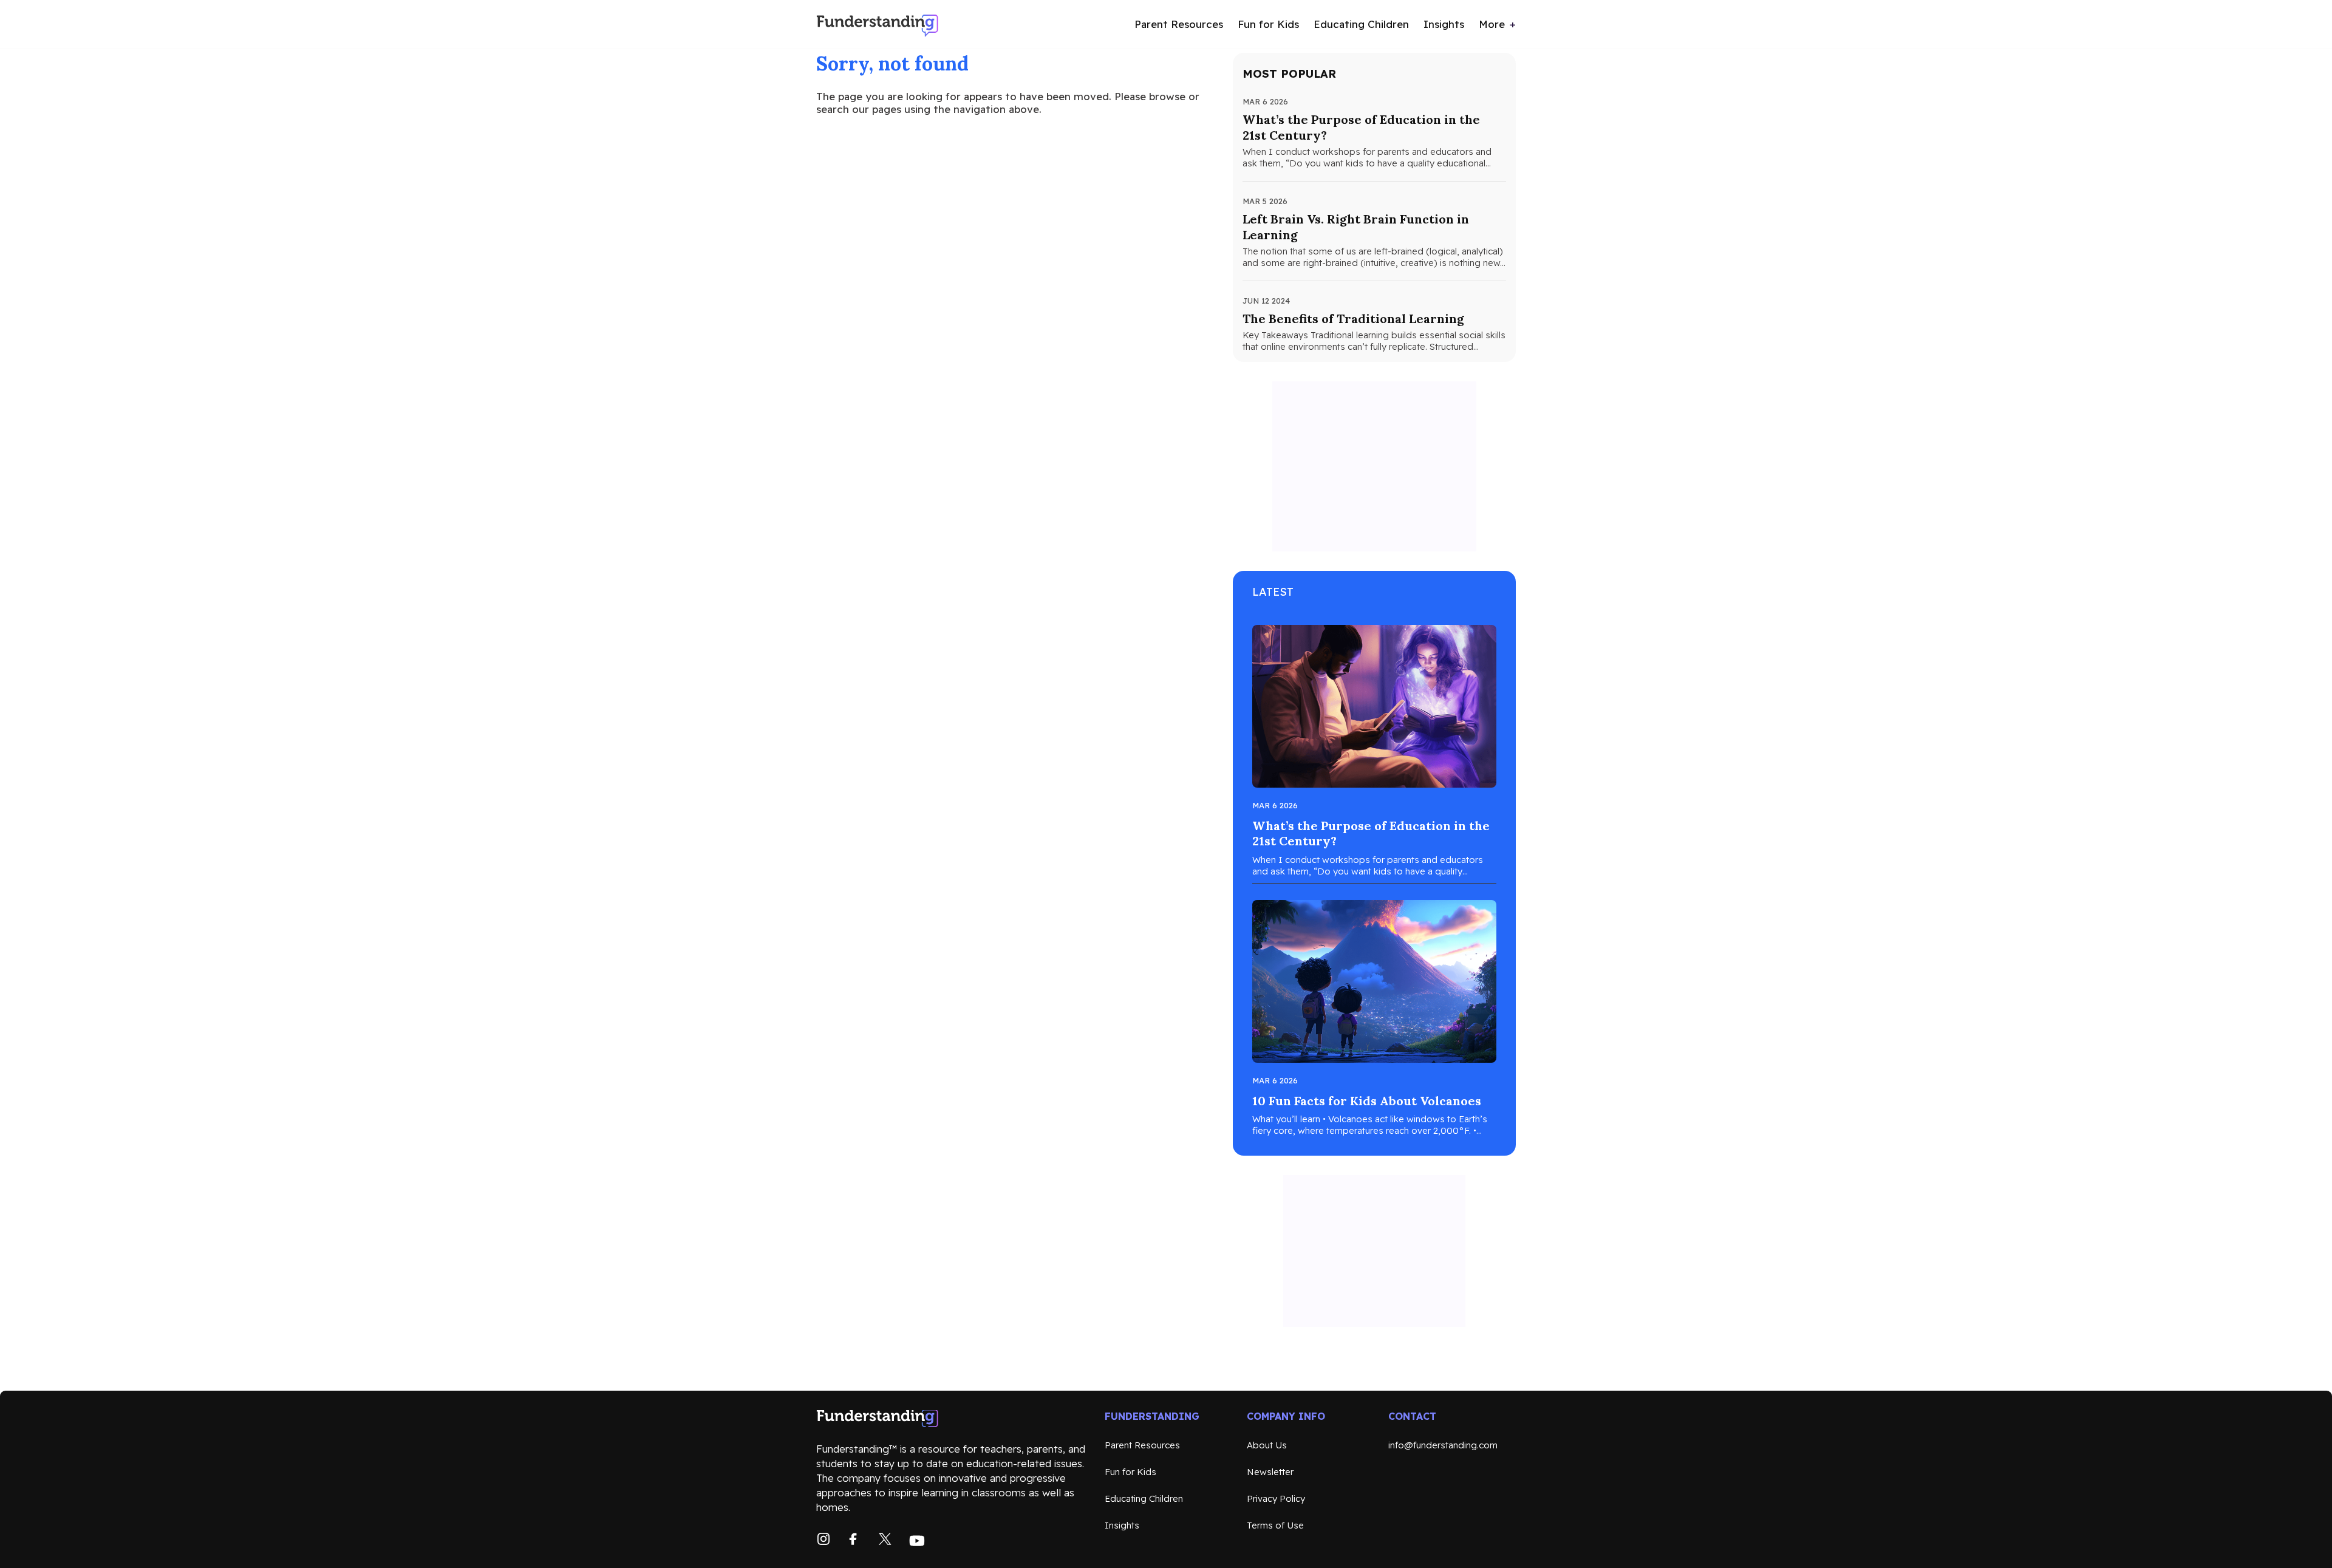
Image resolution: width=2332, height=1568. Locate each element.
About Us (1267, 1445)
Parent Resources (1179, 24)
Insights (1444, 24)
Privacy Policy (1276, 1498)
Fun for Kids (1268, 24)
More (1492, 24)
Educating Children (1361, 24)
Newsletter (1270, 1472)
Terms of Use (1275, 1525)
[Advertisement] (1374, 466)
